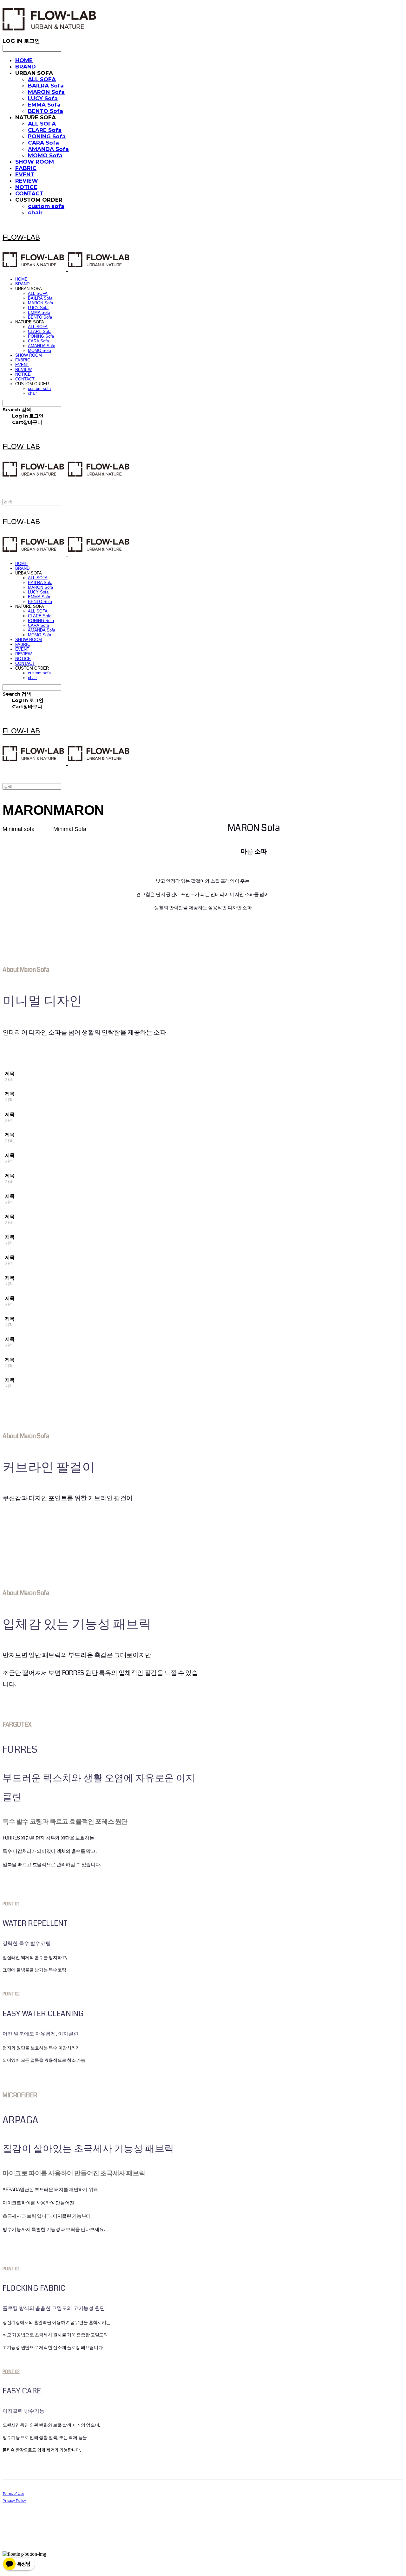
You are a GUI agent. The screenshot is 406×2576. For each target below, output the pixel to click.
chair (35, 212)
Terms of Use (13, 2494)
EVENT (25, 174)
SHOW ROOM (35, 162)
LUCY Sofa (43, 98)
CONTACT (29, 193)
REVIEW (27, 181)
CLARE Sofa (45, 130)
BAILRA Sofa (46, 86)
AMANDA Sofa (48, 149)
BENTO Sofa (46, 111)
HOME (24, 60)
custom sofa (46, 206)
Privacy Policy (14, 2501)
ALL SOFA (42, 79)
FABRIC (26, 168)
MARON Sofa (46, 92)
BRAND (26, 67)
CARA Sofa (43, 143)
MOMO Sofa (45, 155)
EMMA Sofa (44, 105)
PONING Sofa (47, 136)
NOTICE (26, 187)
